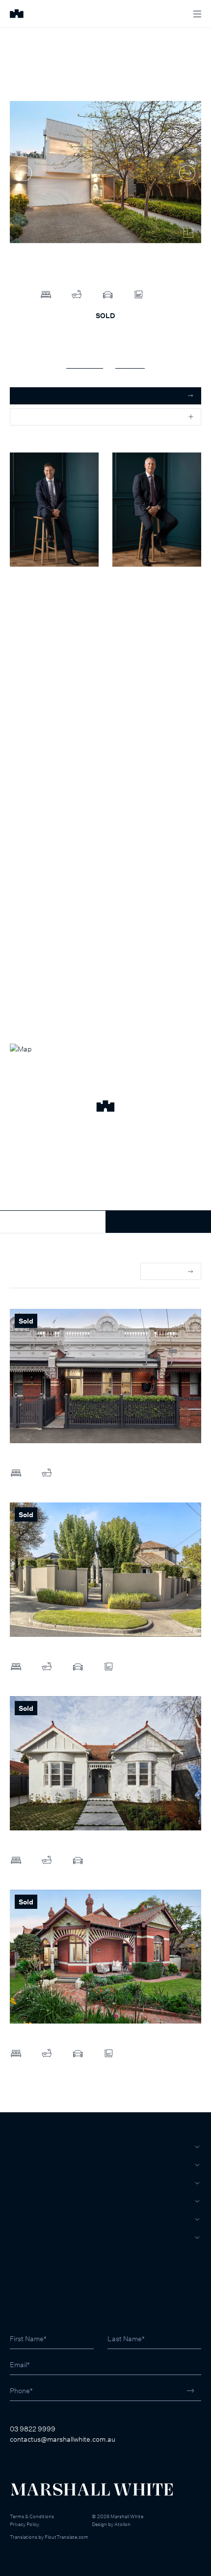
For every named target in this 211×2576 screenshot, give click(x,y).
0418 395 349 (134, 607)
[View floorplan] (188, 233)
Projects (28, 2201)
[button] (105, 1107)
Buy (17, 2147)
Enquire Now (158, 1222)
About (22, 2237)
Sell (19, 2165)
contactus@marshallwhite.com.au (63, 2439)
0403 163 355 (31, 607)
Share (27, 417)
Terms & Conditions (32, 2516)
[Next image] (187, 173)
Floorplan (130, 363)
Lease (21, 2183)
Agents (24, 2219)
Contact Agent (53, 1222)
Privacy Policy (25, 2524)
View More (165, 1271)
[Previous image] (24, 173)
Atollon (122, 2524)
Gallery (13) (85, 363)
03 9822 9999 (33, 2429)
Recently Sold (31, 1272)
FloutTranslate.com (66, 2537)
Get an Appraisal (44, 396)
